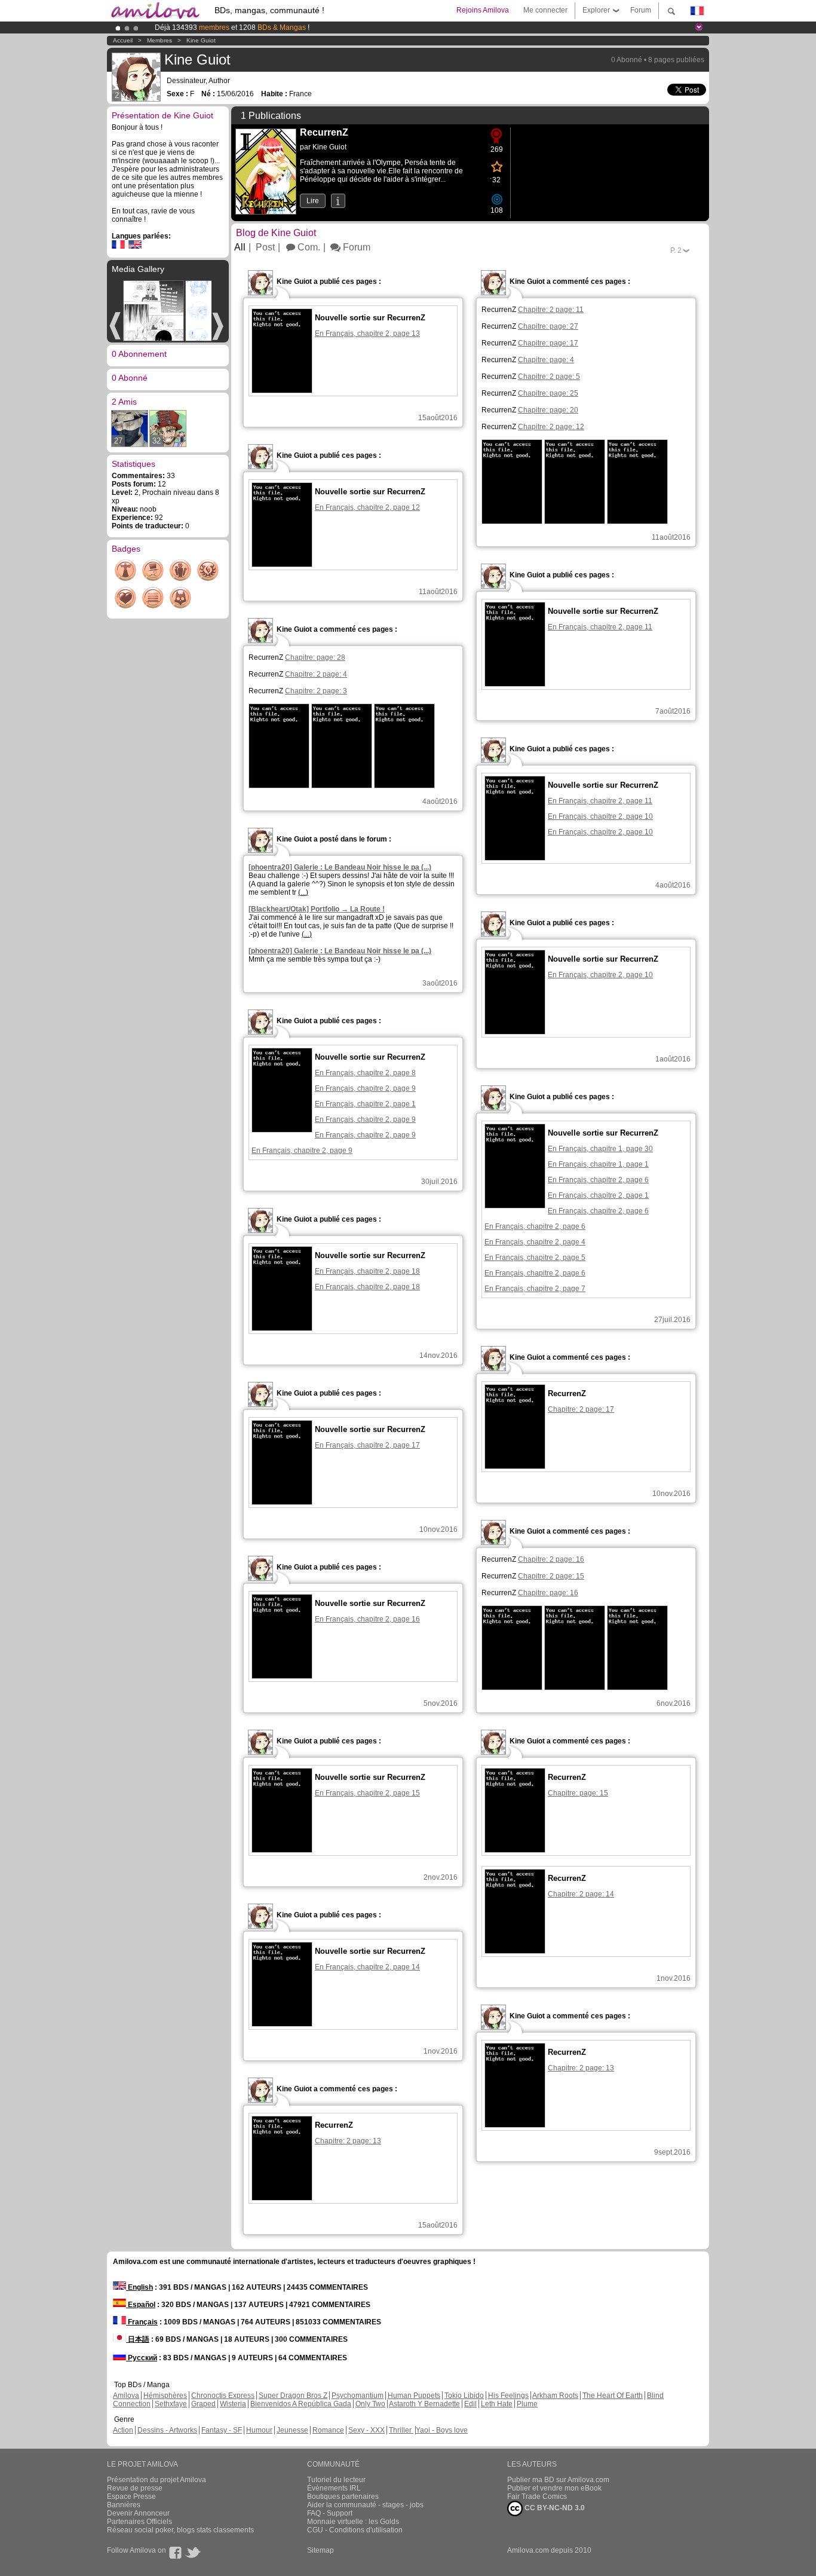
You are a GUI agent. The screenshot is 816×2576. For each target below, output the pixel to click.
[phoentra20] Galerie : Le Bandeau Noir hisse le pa (340, 867)
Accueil (123, 40)
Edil (470, 2404)
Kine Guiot (201, 40)
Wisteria (233, 2404)
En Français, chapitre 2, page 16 (367, 1619)
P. (676, 250)
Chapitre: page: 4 (546, 360)
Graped (203, 2404)
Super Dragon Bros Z (293, 2396)
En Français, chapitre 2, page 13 (367, 334)
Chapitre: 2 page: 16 (551, 1559)
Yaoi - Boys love (442, 2430)
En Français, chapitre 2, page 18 (367, 1271)
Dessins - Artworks (167, 2430)
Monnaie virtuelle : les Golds (353, 2522)
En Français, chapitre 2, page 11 (600, 627)
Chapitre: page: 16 (548, 1593)
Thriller (401, 2430)
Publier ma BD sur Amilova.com (558, 2480)
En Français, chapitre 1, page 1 (598, 1164)
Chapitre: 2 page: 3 (316, 691)
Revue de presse (135, 2488)
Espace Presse (131, 2497)
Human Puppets (414, 2396)
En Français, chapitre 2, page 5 (535, 1258)
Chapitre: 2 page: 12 (551, 427)
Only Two (370, 2404)
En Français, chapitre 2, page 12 (367, 507)
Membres (159, 40)
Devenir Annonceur (138, 2513)
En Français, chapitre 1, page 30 (600, 1149)
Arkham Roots (555, 2396)
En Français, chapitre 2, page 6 (598, 1180)
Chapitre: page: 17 (548, 343)
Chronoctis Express (223, 2396)
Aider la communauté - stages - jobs (365, 2505)
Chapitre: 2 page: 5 (549, 377)
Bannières (124, 2505)
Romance (328, 2430)
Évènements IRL (334, 2488)
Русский (142, 2358)
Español (141, 2305)
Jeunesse (292, 2430)
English (139, 2287)
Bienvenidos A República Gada (301, 2404)
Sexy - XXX (366, 2430)
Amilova (126, 2396)
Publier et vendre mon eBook (554, 2488)
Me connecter (545, 10)
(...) (303, 892)
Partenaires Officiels (139, 2522)
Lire (313, 201)
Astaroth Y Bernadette (424, 2404)
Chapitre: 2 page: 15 (551, 1576)
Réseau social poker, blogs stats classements (180, 2530)
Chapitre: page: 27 (548, 326)
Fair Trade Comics (537, 2497)
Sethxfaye (171, 2404)
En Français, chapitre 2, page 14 (367, 1967)
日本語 (138, 2339)
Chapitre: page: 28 (315, 657)
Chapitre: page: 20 (548, 410)
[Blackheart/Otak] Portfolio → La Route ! (317, 909)
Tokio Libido (464, 2396)
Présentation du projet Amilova (157, 2480)
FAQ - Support (330, 2513)
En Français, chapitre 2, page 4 (535, 1242)
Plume (527, 2404)
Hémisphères (165, 2396)
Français (142, 2322)
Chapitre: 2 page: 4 (316, 674)
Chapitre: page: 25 (548, 393)
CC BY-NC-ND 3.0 (554, 2508)
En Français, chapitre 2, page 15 (367, 1793)
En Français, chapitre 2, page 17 (367, 1445)
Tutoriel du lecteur (336, 2480)
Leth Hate (497, 2404)
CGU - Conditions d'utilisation (355, 2530)
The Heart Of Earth (613, 2396)
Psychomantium (358, 2396)
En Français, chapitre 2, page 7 (535, 1289)
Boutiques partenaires (343, 2497)
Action (123, 2430)
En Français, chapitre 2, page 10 (600, 816)
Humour (259, 2430)
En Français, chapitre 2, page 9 (365, 1088)
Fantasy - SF (222, 2430)
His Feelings (508, 2396)
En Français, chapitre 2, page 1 (365, 1104)
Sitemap (320, 2550)
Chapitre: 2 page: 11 (551, 310)
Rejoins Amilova (483, 10)
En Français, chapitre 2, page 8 (365, 1073)
